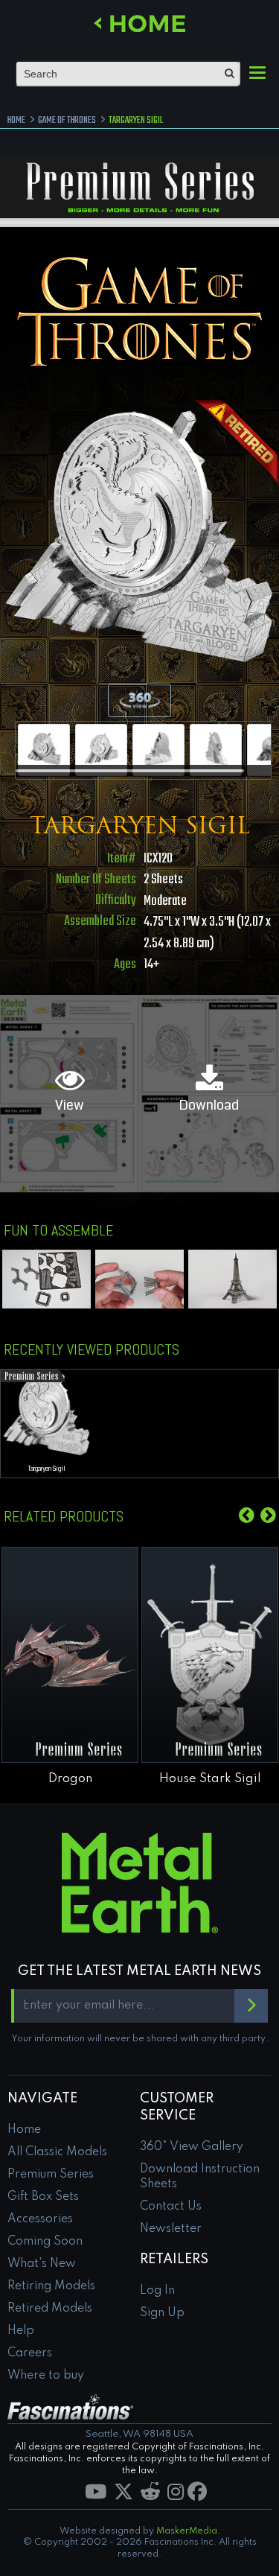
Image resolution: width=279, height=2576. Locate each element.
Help (21, 2331)
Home (24, 2130)
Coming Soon (45, 2242)
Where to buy (46, 2376)
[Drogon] (70, 1655)
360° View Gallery (192, 2147)
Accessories (40, 2219)
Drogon (70, 1779)
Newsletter (171, 2229)
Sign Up (162, 2313)
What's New (42, 2264)
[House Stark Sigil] (210, 1655)
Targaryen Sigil (47, 1469)
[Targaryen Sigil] (44, 750)
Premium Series (51, 2175)
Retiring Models (51, 2286)
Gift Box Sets (43, 2197)
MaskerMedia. (188, 2531)
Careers (30, 2353)
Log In (157, 2291)
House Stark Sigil (210, 1779)
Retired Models (50, 2309)
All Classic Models (57, 2152)
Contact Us (171, 2207)
